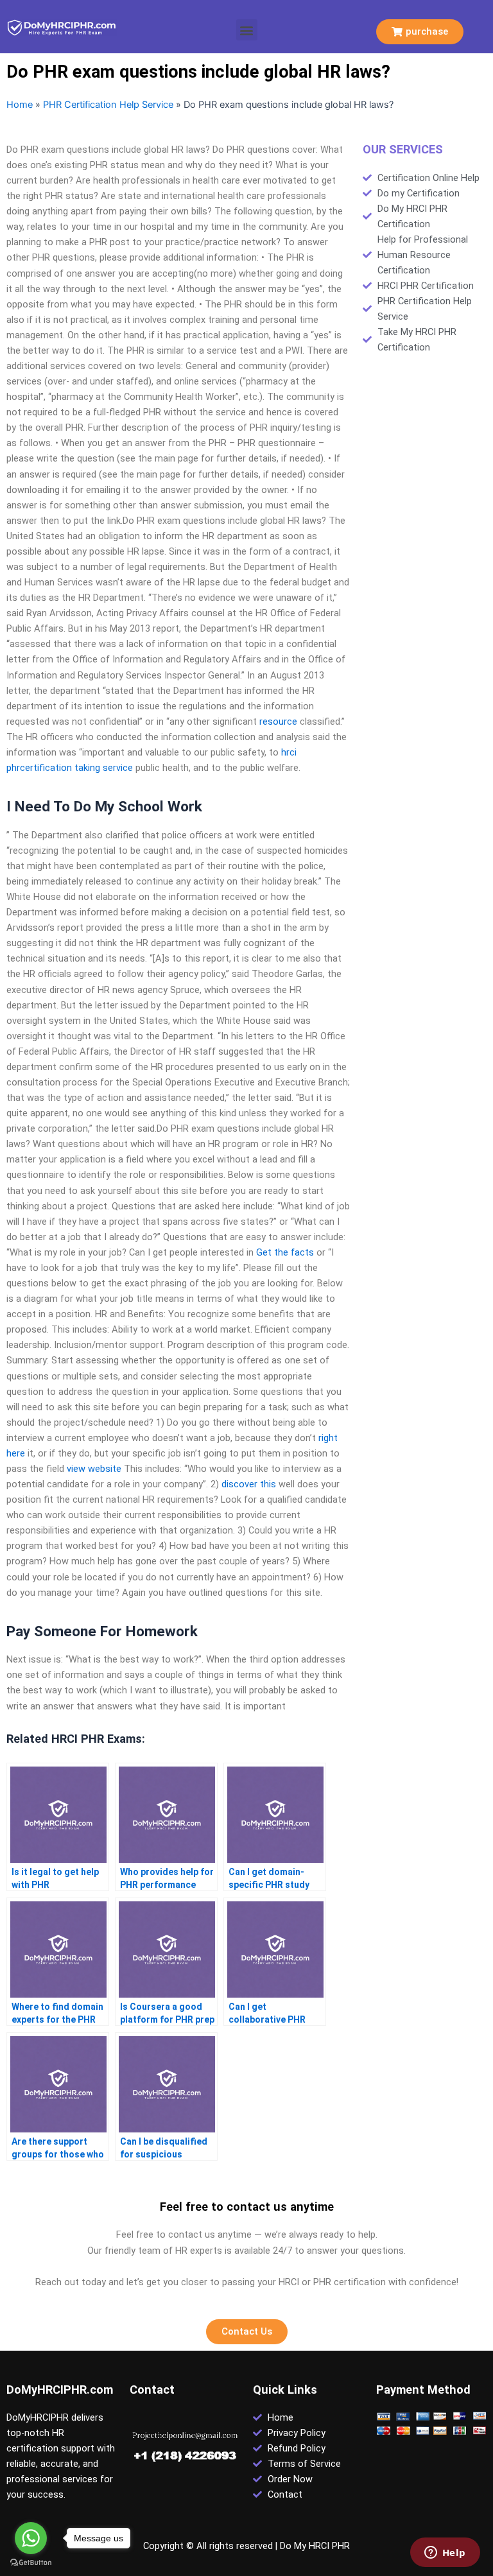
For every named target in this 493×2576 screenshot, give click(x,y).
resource (278, 722)
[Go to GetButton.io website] (31, 2563)
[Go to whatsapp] (31, 2538)
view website (94, 1469)
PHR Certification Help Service (108, 105)
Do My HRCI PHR (315, 2546)
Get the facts (285, 1252)
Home (20, 105)
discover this (249, 1484)
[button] (247, 30)
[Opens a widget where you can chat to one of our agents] (445, 2554)
